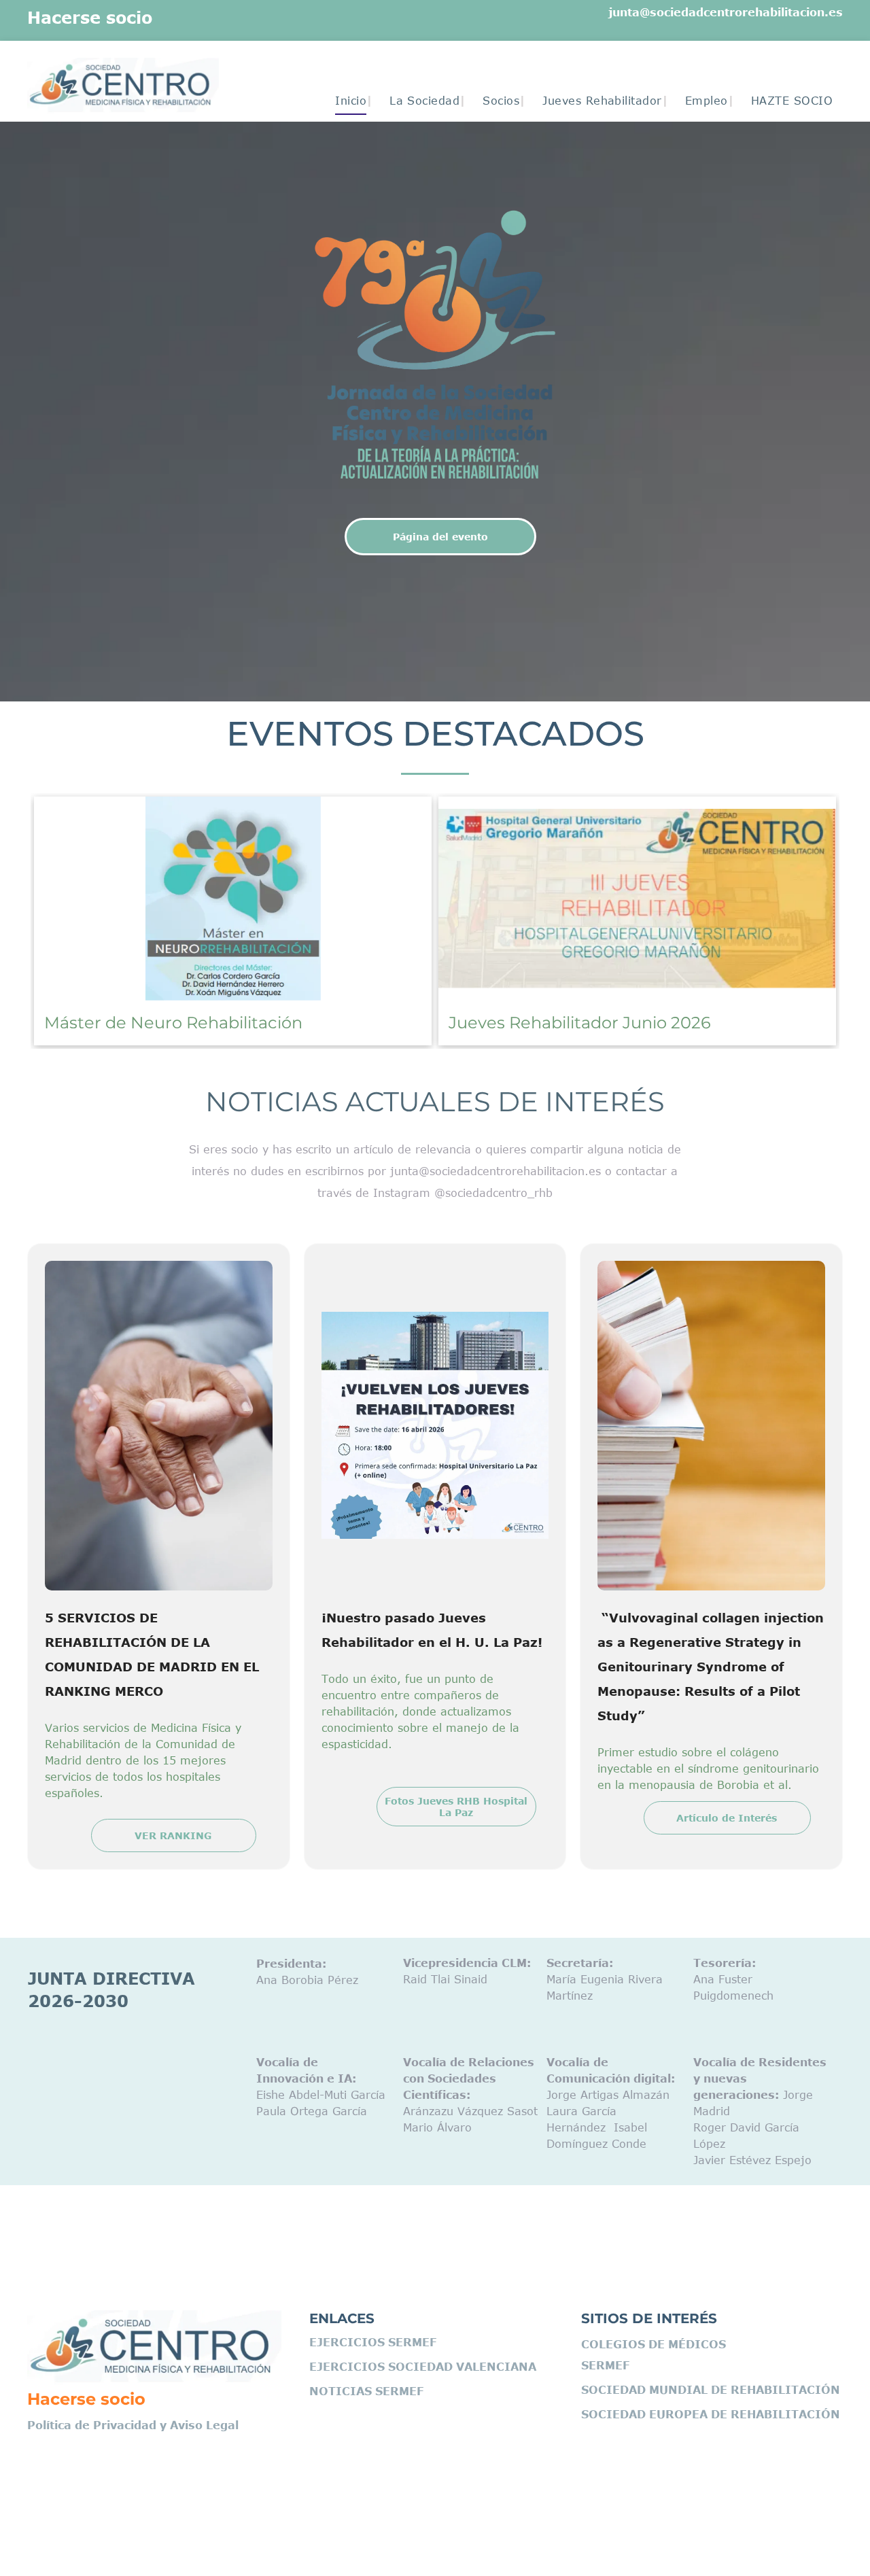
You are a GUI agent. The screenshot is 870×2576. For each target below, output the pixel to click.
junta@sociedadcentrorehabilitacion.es (726, 12)
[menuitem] (345, 101)
